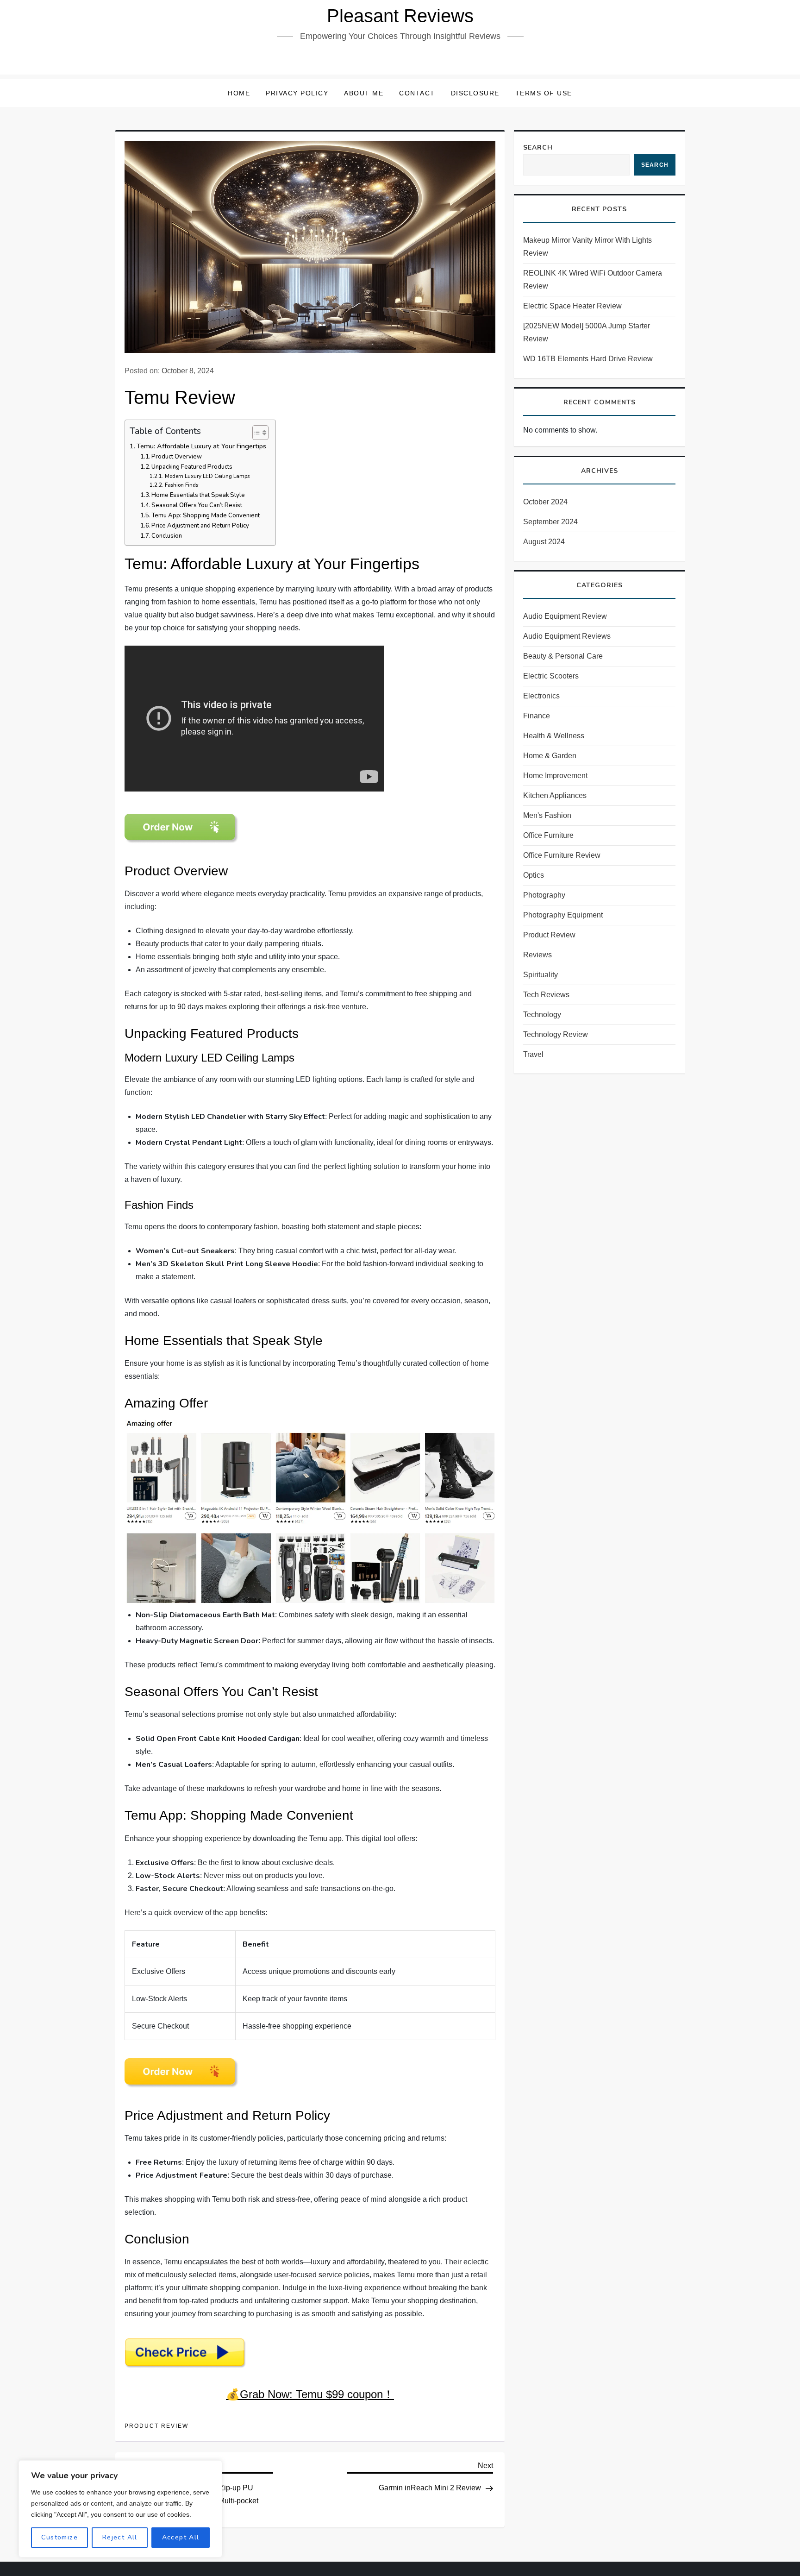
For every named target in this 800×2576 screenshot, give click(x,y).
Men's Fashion (547, 815)
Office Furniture (548, 835)
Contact (417, 93)
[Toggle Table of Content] (256, 433)
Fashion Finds (181, 485)
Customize (59, 2537)
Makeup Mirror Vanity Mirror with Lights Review (587, 247)
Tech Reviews (546, 995)
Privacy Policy (297, 93)
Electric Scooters (551, 676)
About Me (364, 93)
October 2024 (545, 502)
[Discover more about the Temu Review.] (182, 2072)
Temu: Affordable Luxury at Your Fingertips (201, 446)
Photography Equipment (563, 915)
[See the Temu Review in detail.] (182, 828)
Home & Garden (550, 756)
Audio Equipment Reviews (567, 636)
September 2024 (550, 522)
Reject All (120, 2537)
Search (538, 148)
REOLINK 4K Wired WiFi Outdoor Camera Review (593, 280)
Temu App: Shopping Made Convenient (206, 515)
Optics (534, 875)
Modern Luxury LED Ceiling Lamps (207, 476)
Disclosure (475, 93)
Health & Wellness (554, 736)
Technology (542, 1015)
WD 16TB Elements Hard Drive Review (588, 359)
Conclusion (167, 536)
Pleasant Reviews (400, 16)
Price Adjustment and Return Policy (200, 526)
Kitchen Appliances (555, 795)
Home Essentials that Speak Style (198, 495)
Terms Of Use (544, 93)
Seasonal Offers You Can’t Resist (197, 505)
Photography (544, 895)
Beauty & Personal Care (563, 656)
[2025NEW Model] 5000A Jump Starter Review (587, 332)
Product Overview (177, 457)
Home (239, 93)
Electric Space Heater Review (572, 306)
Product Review (156, 2426)
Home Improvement (555, 776)
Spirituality (541, 975)
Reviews (537, 955)
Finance (537, 716)
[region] (120, 2509)
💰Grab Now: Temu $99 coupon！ (310, 2394)
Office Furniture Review (562, 855)
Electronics (541, 696)
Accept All (181, 2537)
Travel (533, 1054)
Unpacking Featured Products (192, 467)
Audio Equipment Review (565, 616)
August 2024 (544, 542)
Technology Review (556, 1034)
